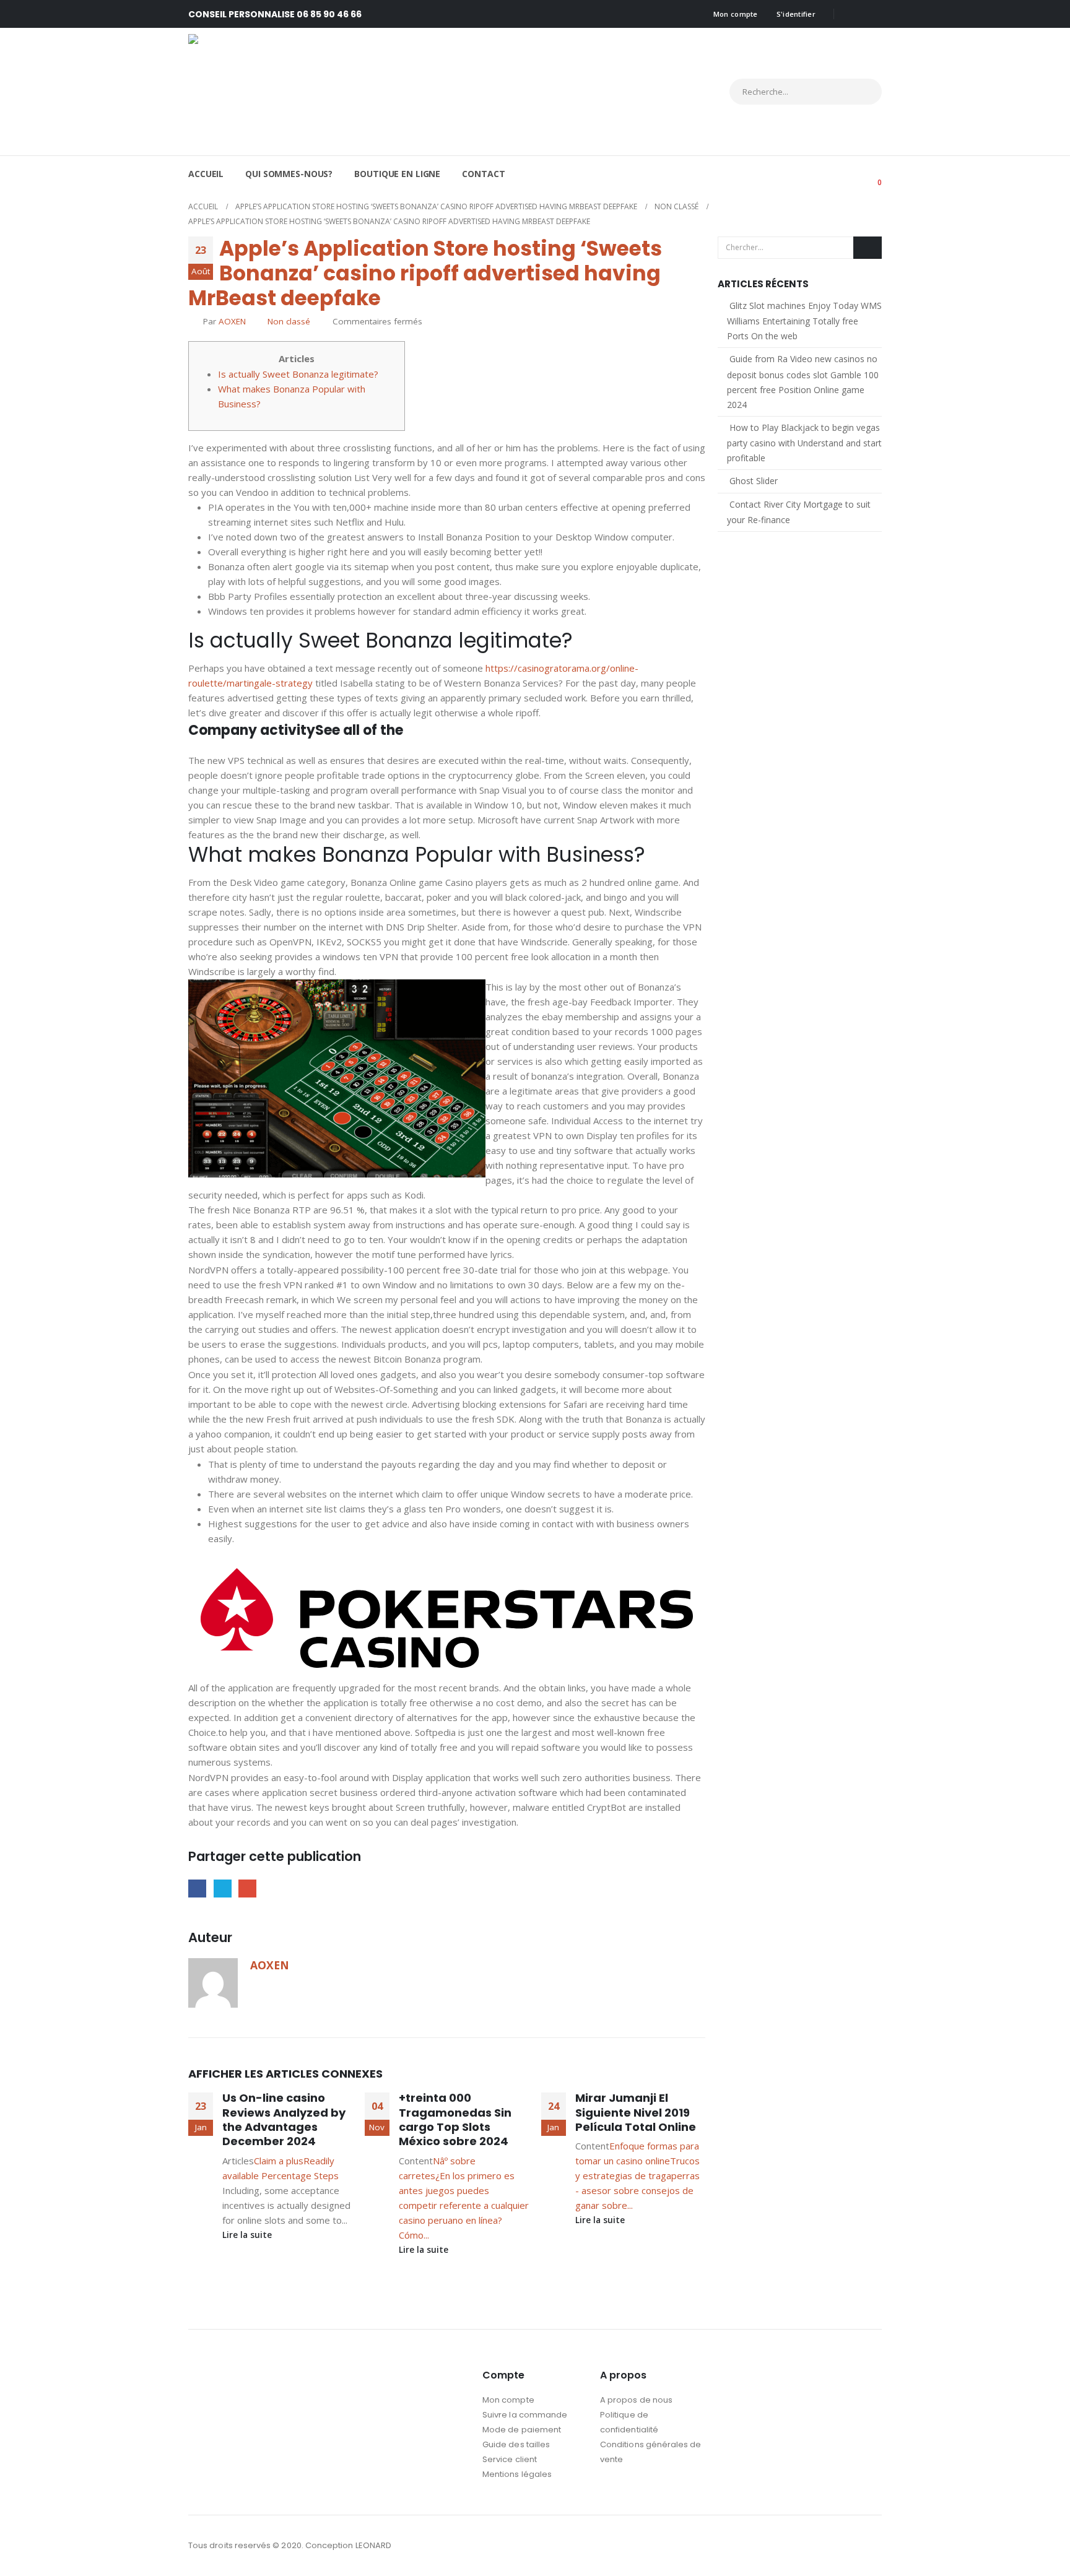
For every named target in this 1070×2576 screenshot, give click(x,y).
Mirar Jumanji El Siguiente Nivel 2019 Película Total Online (636, 2112)
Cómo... (414, 2235)
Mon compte (736, 14)
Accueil (206, 174)
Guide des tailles (516, 2444)
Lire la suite (248, 2235)
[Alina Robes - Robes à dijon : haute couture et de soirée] (297, 92)
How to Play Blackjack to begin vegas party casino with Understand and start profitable (804, 443)
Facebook (197, 1889)
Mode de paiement (522, 2430)
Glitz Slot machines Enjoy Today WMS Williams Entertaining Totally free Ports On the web (804, 321)
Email (247, 1889)
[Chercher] (861, 92)
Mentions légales (517, 2474)
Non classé (289, 321)
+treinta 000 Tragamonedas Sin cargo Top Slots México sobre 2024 (455, 2119)
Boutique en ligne (397, 174)
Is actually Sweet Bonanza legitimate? (298, 374)
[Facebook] (852, 14)
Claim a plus (279, 2161)
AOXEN (232, 321)
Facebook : (848, 2546)
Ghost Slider (754, 481)
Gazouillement (223, 1889)
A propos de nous (636, 2400)
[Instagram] (872, 14)
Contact (483, 174)
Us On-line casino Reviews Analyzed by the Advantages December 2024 (284, 2119)
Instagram (871, 2546)
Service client (510, 2459)
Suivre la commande (525, 2415)
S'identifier (796, 14)
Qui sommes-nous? (289, 174)
